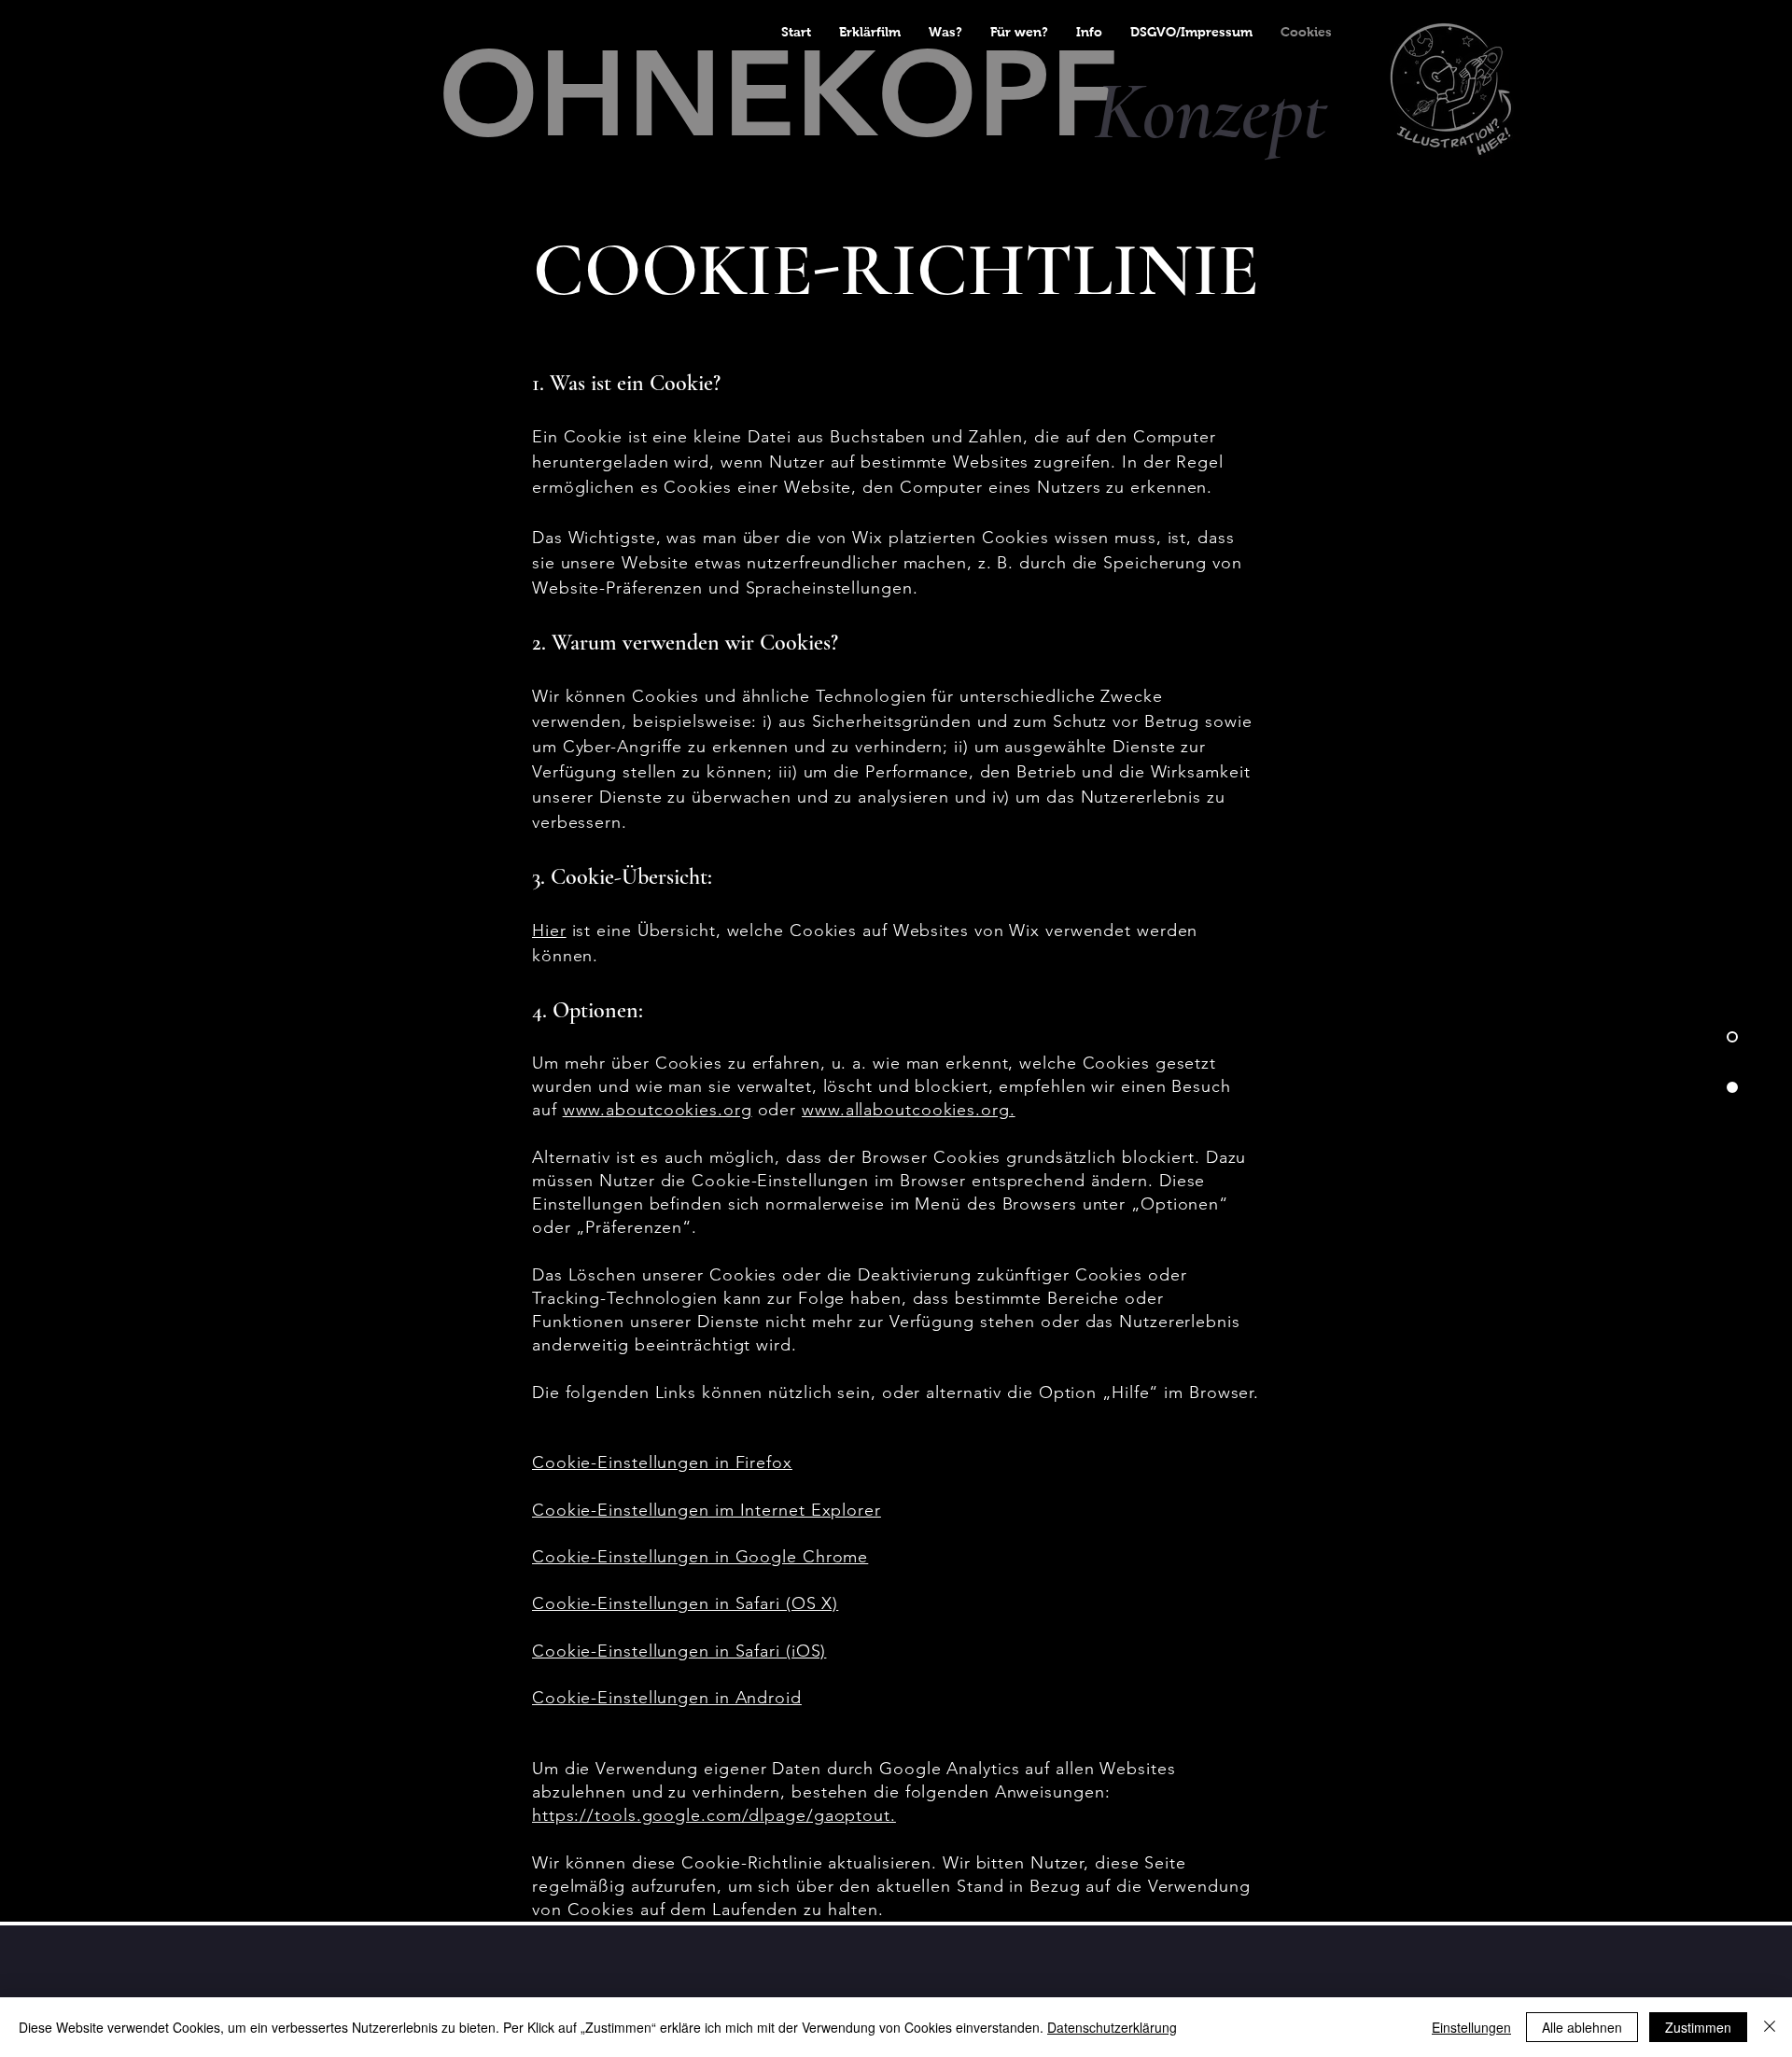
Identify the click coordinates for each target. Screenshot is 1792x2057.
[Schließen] (1770, 2027)
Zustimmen (1698, 2027)
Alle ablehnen (1582, 2027)
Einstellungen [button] (1471, 2027)
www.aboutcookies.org (658, 1110)
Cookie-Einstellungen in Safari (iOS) (679, 1651)
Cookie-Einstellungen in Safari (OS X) (685, 1603)
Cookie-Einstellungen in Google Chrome (700, 1557)
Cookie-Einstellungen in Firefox (662, 1462)
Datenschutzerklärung (1112, 2027)
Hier (549, 931)
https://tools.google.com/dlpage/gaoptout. (714, 1815)
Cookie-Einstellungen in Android (667, 1698)
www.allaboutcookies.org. (909, 1110)
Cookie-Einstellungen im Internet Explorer (707, 1510)
